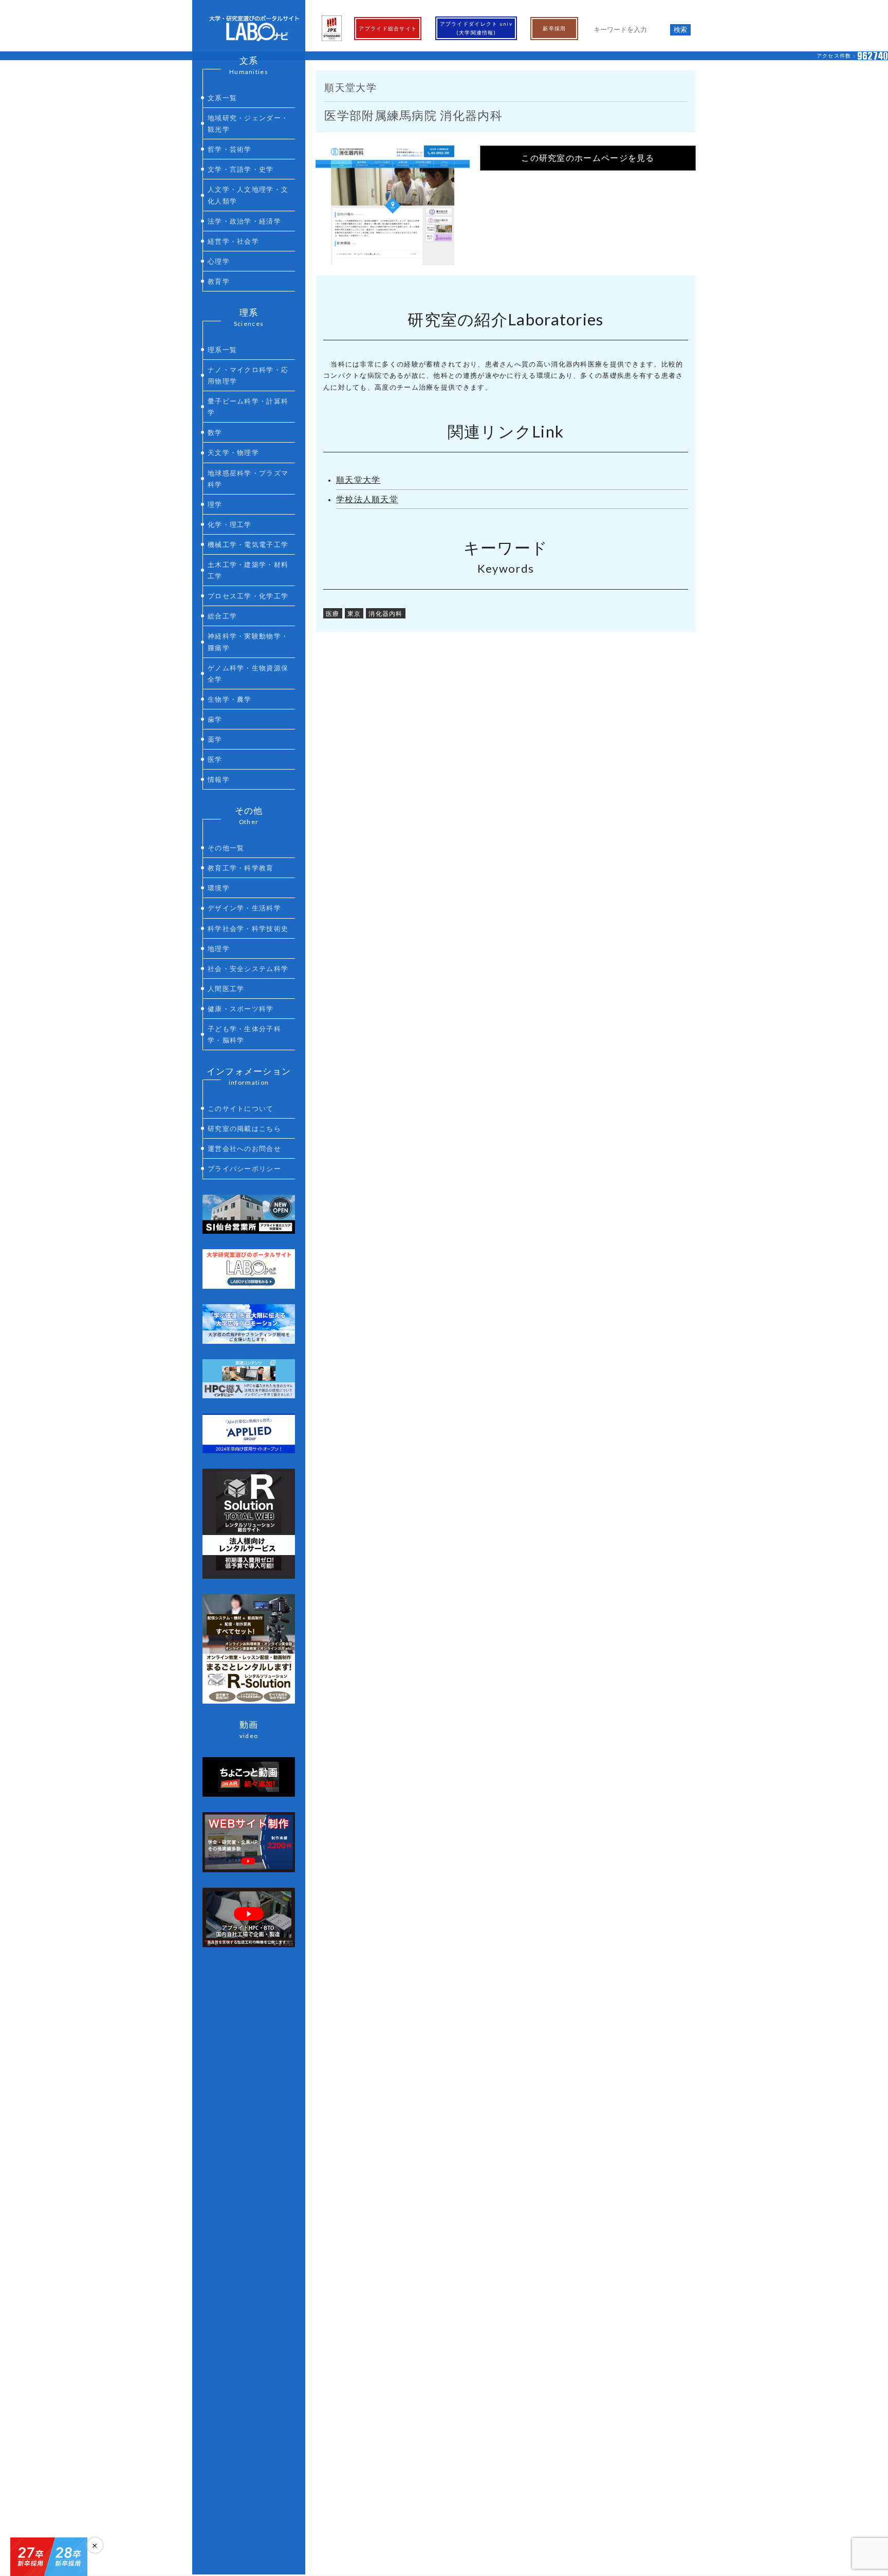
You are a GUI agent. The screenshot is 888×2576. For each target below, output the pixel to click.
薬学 (215, 739)
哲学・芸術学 (230, 149)
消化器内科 (386, 613)
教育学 (219, 281)
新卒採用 (554, 28)
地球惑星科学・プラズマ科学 (248, 479)
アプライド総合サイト (388, 28)
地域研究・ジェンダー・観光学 (248, 123)
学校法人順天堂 (367, 499)
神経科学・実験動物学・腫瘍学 (248, 642)
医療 (333, 613)
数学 (215, 432)
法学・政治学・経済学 (244, 221)
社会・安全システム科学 (248, 969)
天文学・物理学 (233, 452)
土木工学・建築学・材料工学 (248, 570)
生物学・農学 (230, 699)
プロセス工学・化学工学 (248, 596)
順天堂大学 (358, 480)
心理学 (219, 261)
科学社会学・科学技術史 (248, 928)
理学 (215, 504)
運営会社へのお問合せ (244, 1148)
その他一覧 (226, 848)
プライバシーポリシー (244, 1168)
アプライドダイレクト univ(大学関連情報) (476, 28)
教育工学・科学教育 (241, 868)
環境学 (219, 888)
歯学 (215, 719)
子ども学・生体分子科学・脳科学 (244, 1034)
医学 (215, 759)
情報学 (219, 779)
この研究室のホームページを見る (588, 158)
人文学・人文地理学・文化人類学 (248, 195)
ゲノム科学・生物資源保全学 (248, 673)
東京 (354, 613)
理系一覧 (222, 350)
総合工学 (222, 616)
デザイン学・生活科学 (244, 908)
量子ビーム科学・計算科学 (248, 407)
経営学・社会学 (233, 241)
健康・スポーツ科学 (241, 1009)
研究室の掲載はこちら (244, 1128)
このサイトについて (241, 1108)
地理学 (219, 948)
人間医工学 (226, 989)
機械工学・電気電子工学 (248, 544)
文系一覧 (222, 98)
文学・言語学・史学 (241, 169)
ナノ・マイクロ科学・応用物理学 (248, 375)
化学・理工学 (230, 524)
